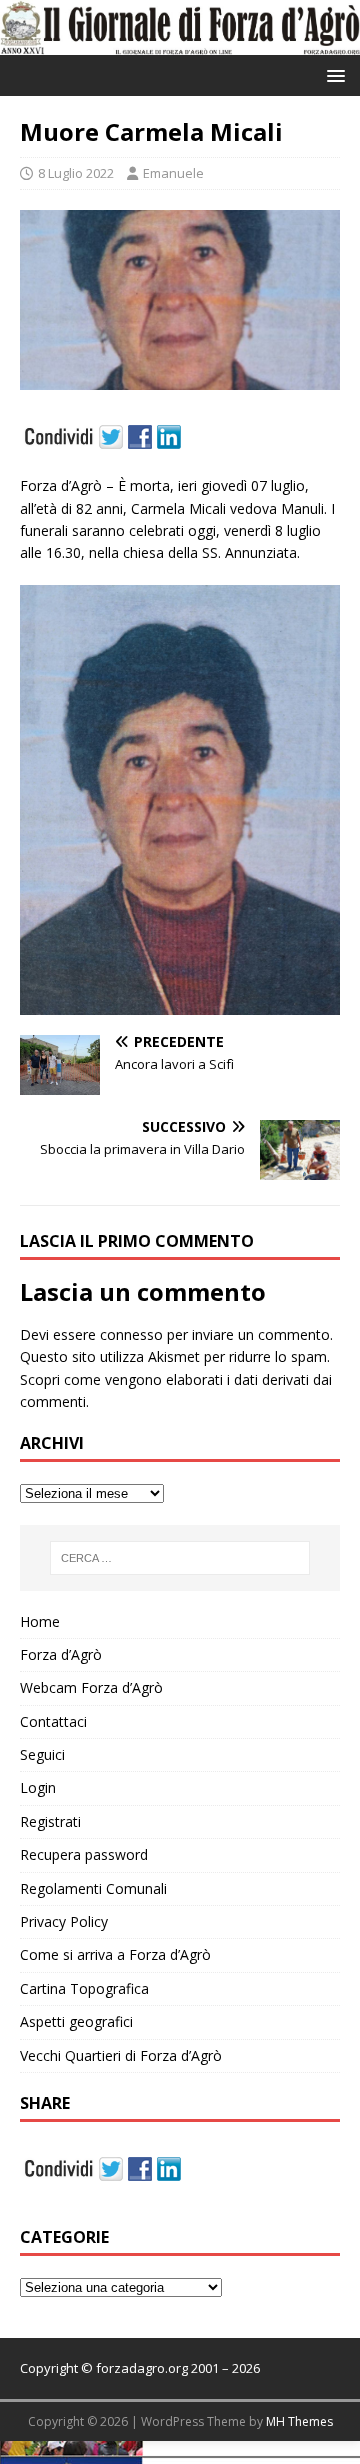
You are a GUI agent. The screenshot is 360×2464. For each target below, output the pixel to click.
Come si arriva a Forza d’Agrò (115, 1954)
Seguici (42, 1754)
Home (40, 1621)
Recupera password (84, 1854)
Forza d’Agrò (61, 1654)
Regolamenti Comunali (93, 1888)
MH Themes (299, 2421)
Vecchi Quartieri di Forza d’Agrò (121, 2055)
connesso (131, 1334)
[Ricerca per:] (180, 1558)
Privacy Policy (64, 1921)
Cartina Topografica (84, 1988)
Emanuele (173, 173)
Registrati (50, 1821)
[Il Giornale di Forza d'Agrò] (180, 43)
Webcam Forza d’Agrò (91, 1687)
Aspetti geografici (76, 2021)
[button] (332, 74)
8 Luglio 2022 (76, 173)
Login (38, 1787)
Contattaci (53, 1721)
